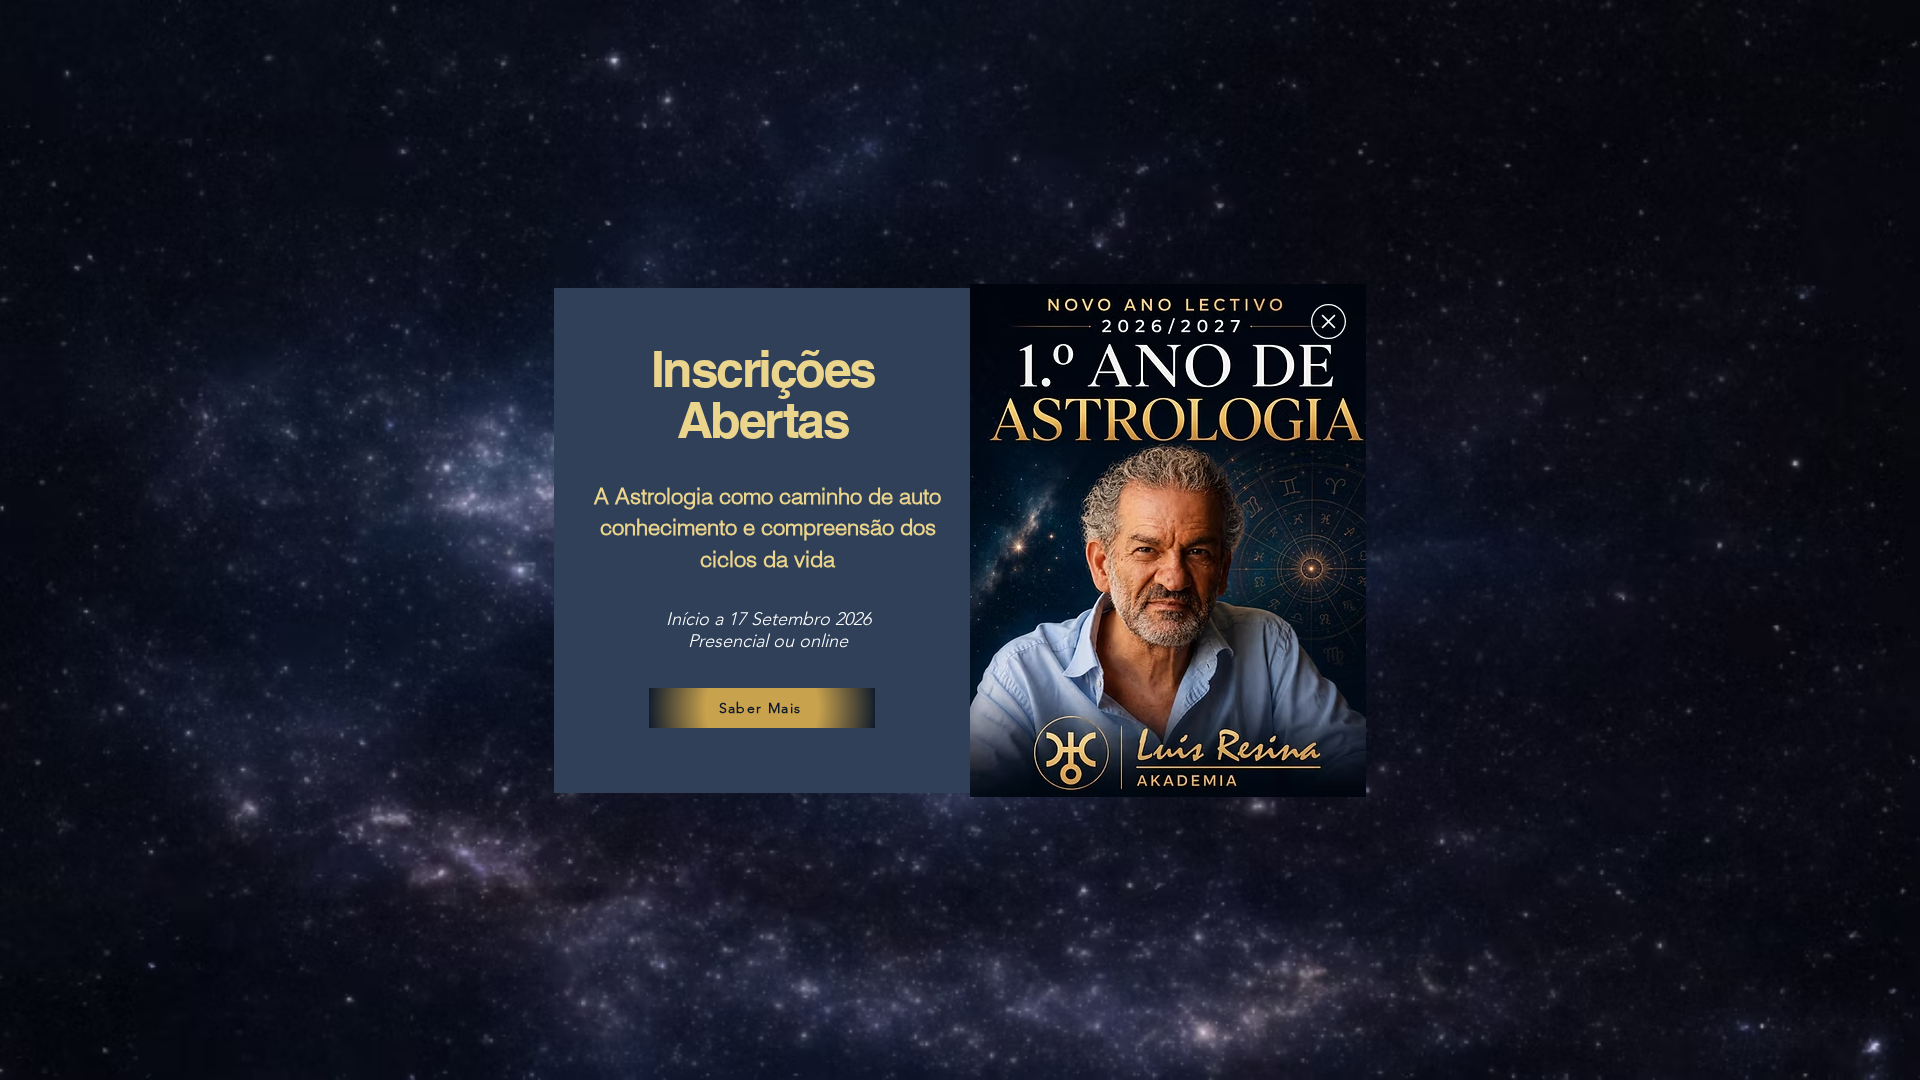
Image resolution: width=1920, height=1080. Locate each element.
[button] (1328, 321)
